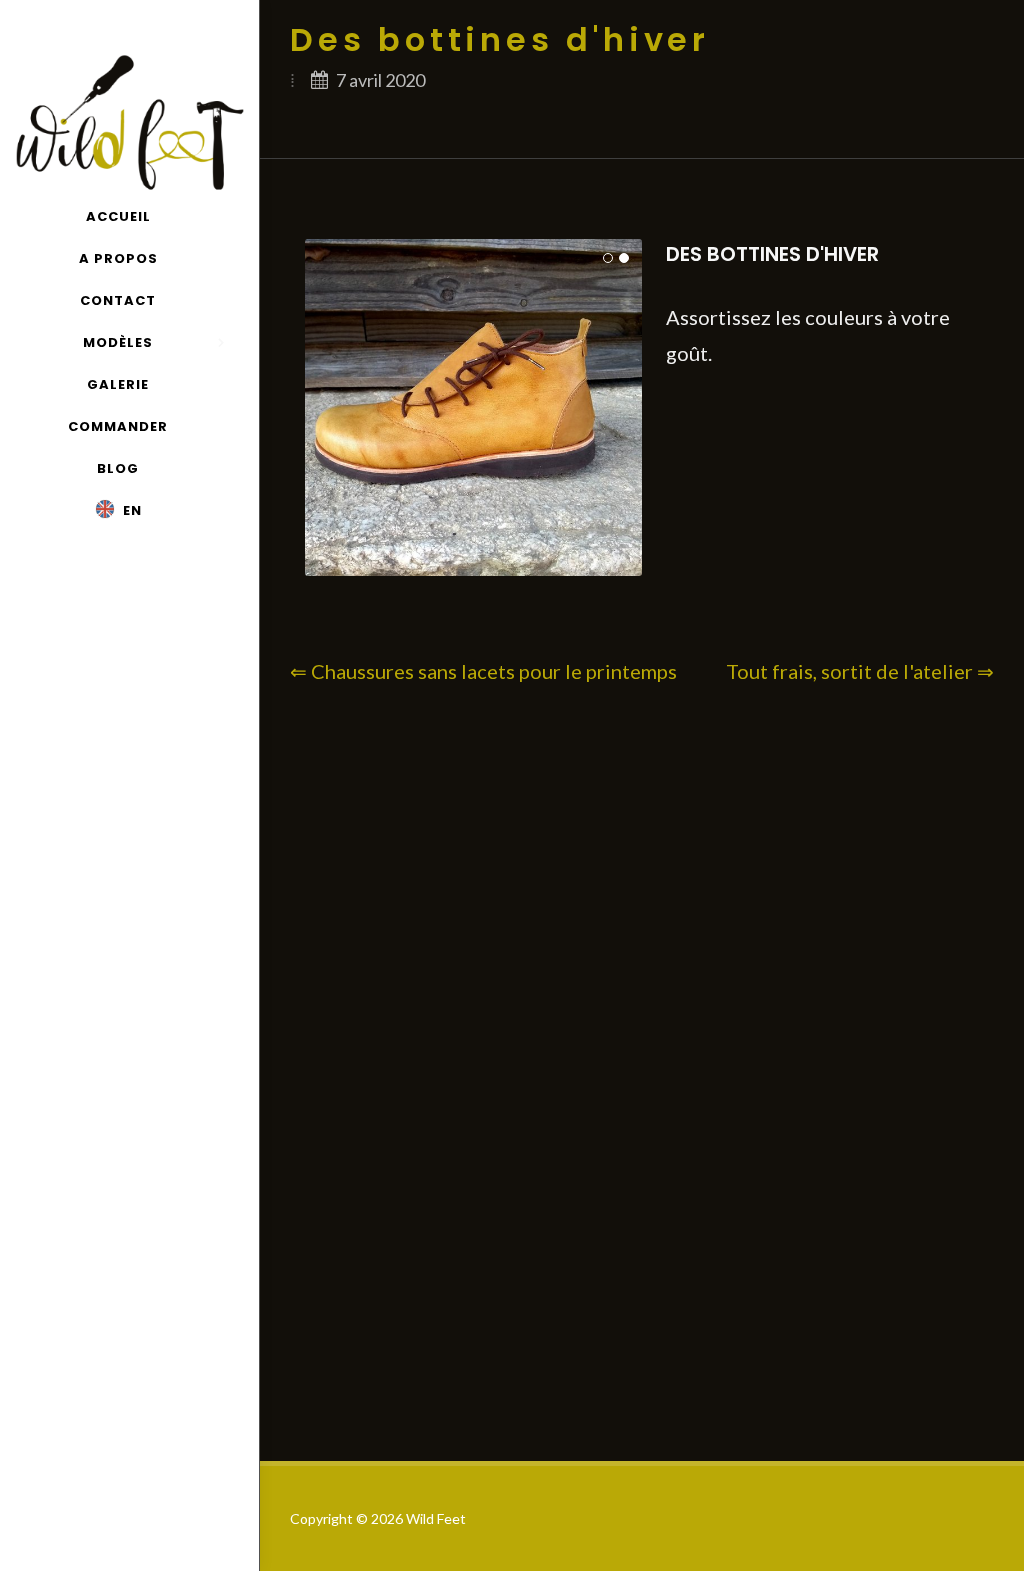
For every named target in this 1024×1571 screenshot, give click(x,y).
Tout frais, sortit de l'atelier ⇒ (860, 671)
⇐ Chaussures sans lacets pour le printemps (483, 671)
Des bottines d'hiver (772, 254)
